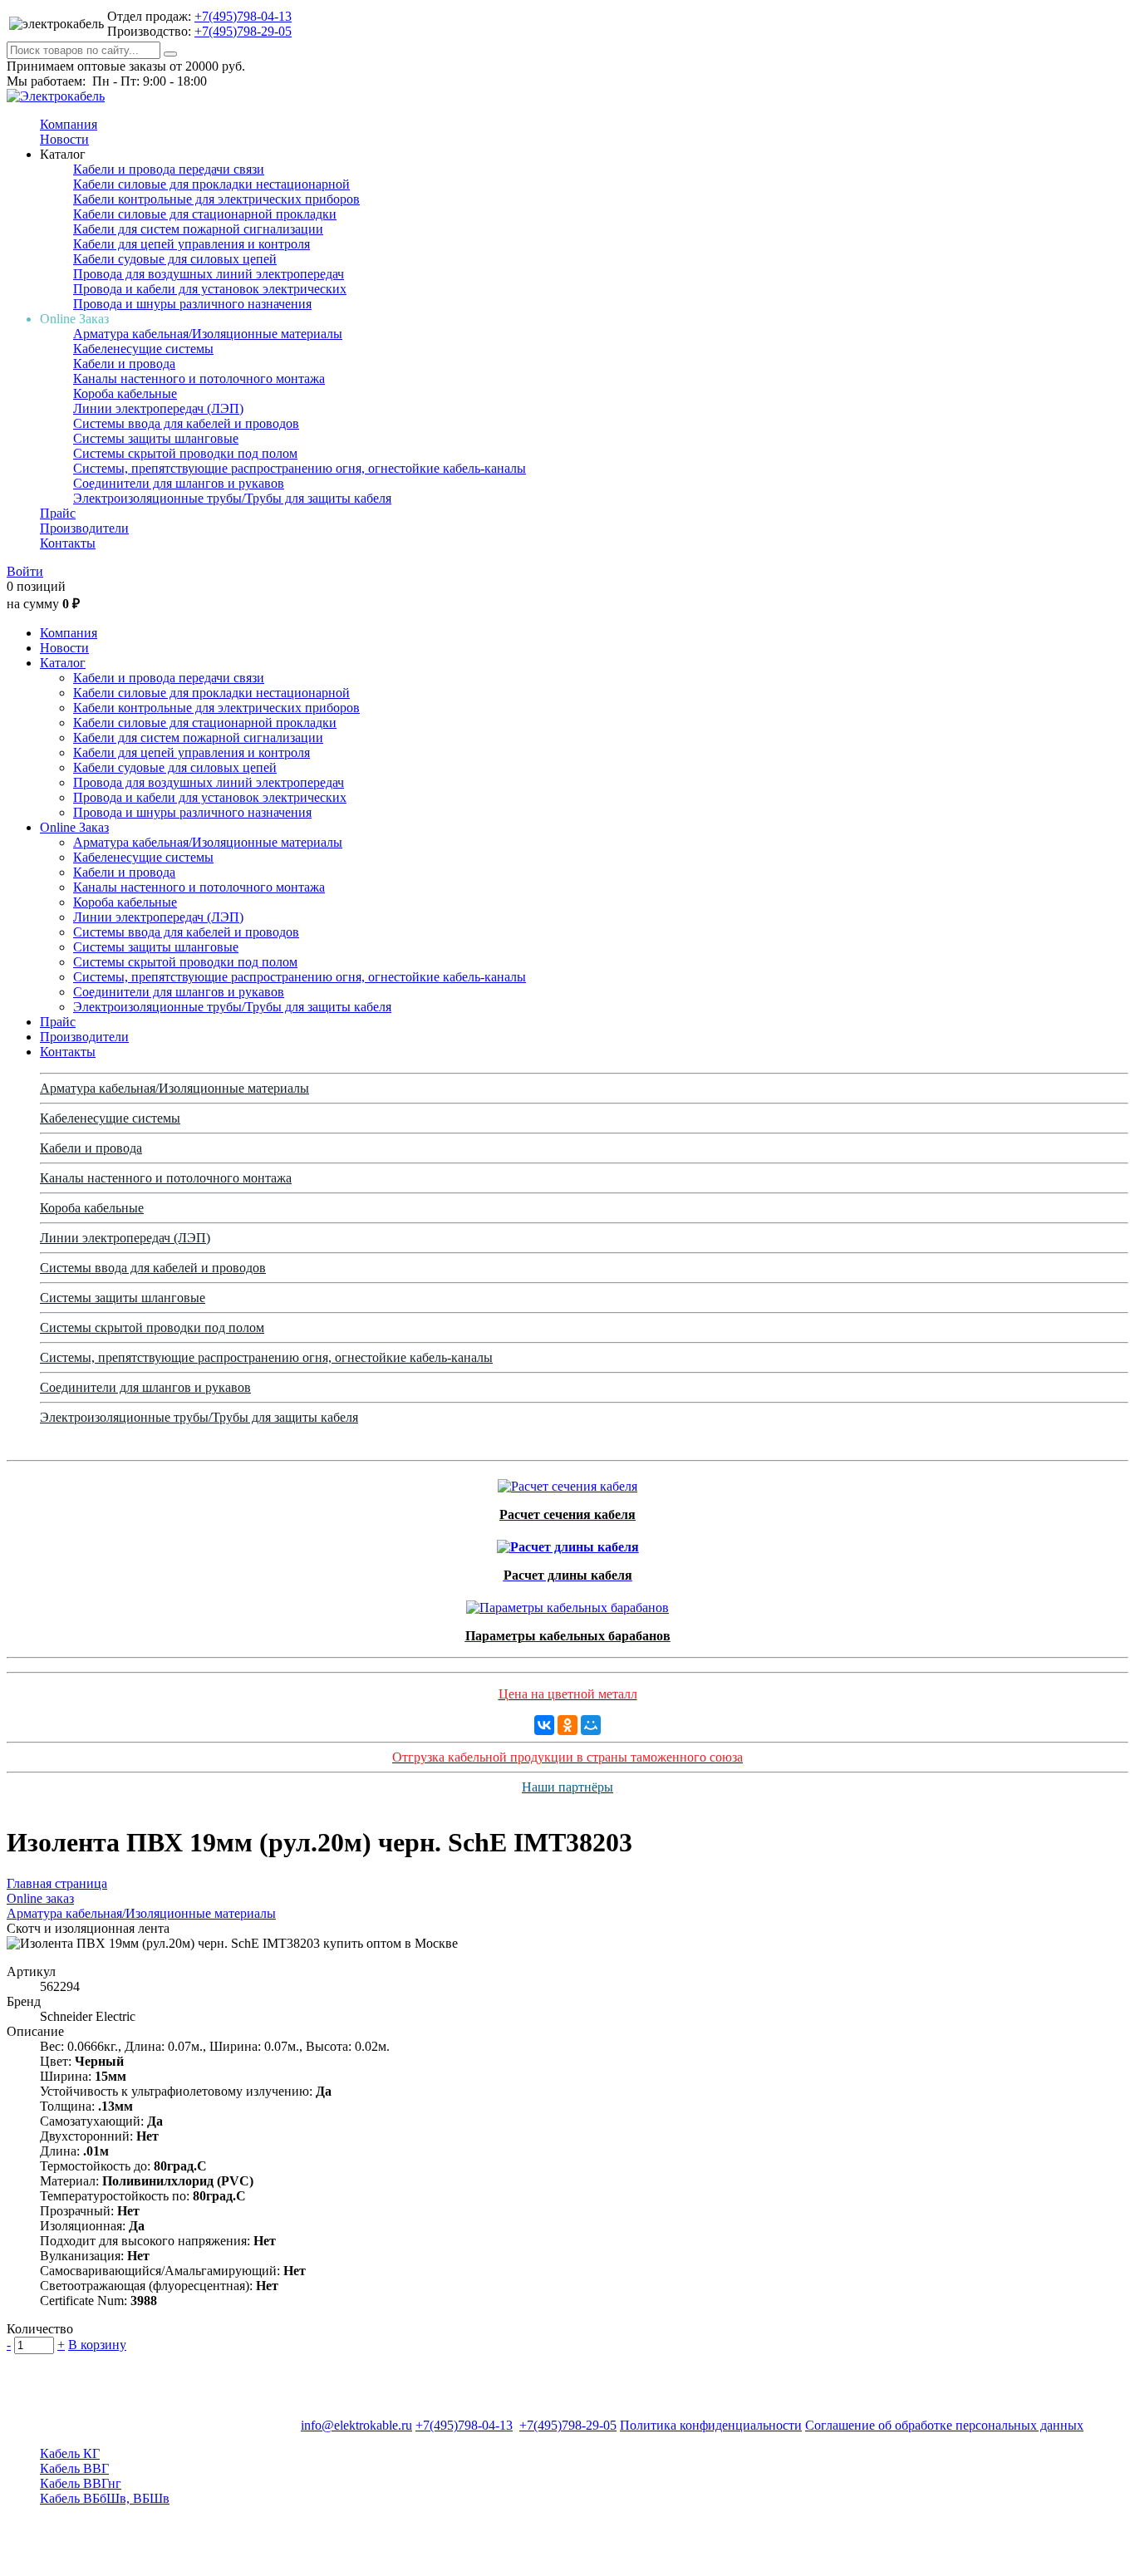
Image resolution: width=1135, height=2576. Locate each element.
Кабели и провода (124, 364)
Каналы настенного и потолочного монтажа (199, 379)
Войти (25, 571)
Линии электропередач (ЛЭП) (158, 408)
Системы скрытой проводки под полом (185, 453)
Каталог (63, 663)
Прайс (58, 513)
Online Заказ (74, 827)
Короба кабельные (125, 393)
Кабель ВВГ (74, 2468)
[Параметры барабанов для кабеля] (567, 1603)
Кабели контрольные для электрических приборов (216, 199)
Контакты (68, 543)
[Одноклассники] (567, 1725)
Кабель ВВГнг (81, 2483)
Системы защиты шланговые (156, 438)
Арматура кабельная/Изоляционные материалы (208, 334)
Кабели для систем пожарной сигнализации (198, 229)
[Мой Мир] (591, 1725)
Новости (64, 139)
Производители (84, 528)
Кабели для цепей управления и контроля (192, 244)
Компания (69, 124)
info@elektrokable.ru (356, 2425)
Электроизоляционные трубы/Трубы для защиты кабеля (232, 498)
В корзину (97, 2345)
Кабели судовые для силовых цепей (175, 259)
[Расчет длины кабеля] (568, 1543)
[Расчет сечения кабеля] (567, 1482)
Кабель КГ (70, 2453)
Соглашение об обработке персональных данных (944, 2425)
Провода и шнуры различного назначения (192, 304)
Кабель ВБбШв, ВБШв (105, 2498)
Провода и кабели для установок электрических (210, 289)
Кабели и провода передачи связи (169, 169)
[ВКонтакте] (544, 1725)
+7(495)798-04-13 (243, 16)
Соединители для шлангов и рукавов (179, 483)
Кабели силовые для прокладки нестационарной (211, 184)
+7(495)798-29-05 (243, 31)
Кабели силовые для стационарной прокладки (205, 214)
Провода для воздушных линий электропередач (209, 274)
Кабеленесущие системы (143, 349)
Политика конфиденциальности (711, 2425)
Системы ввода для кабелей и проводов (186, 423)
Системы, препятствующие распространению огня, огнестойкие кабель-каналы (300, 468)
